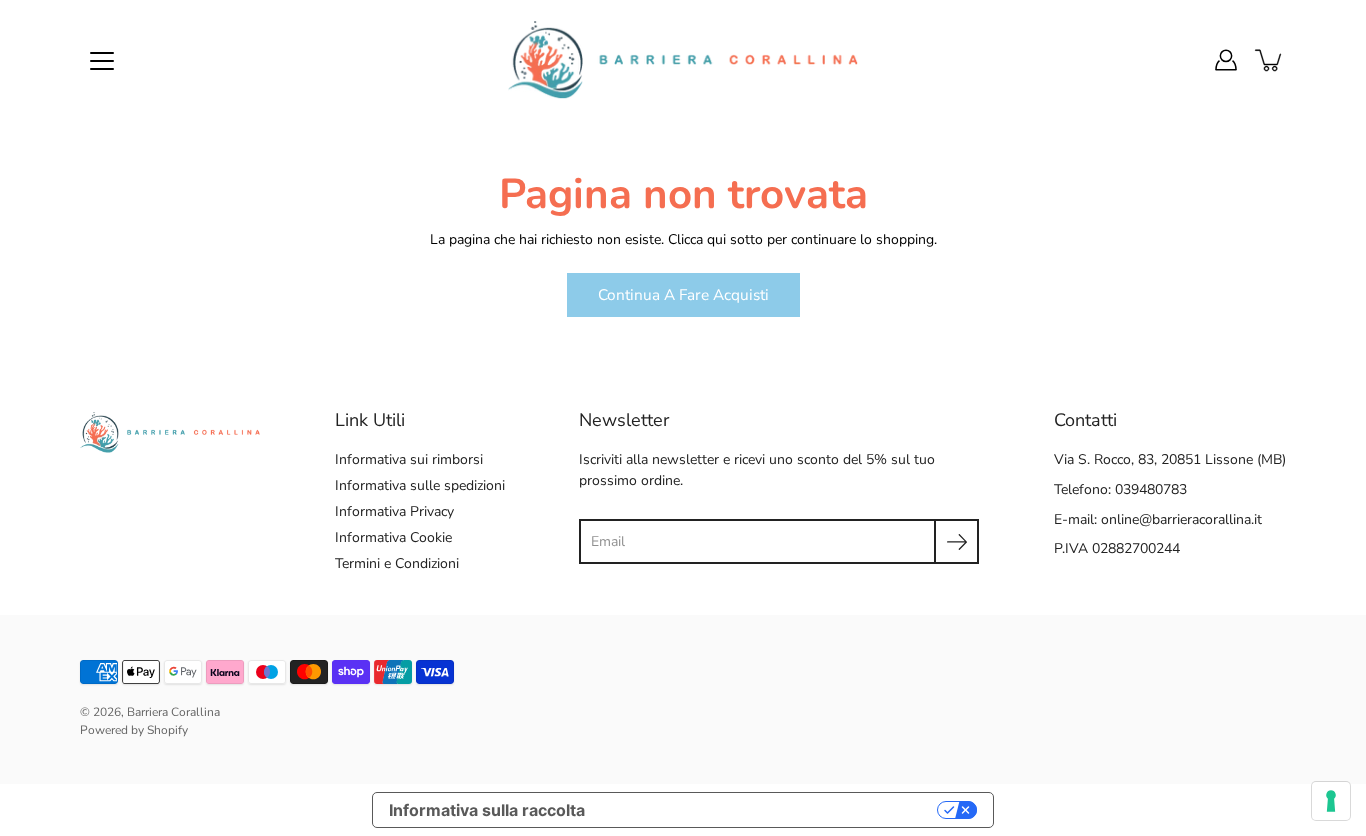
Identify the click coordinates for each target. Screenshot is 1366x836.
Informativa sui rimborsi (409, 459)
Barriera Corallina (173, 712)
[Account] (1226, 60)
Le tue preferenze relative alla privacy (771, 810)
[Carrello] (1270, 60)
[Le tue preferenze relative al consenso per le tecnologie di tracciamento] (1331, 801)
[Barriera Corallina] (683, 60)
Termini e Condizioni (397, 563)
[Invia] (956, 541)
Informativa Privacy (394, 511)
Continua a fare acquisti (683, 294)
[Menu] (102, 61)
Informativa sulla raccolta (487, 810)
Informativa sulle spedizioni (420, 485)
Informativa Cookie (393, 537)
